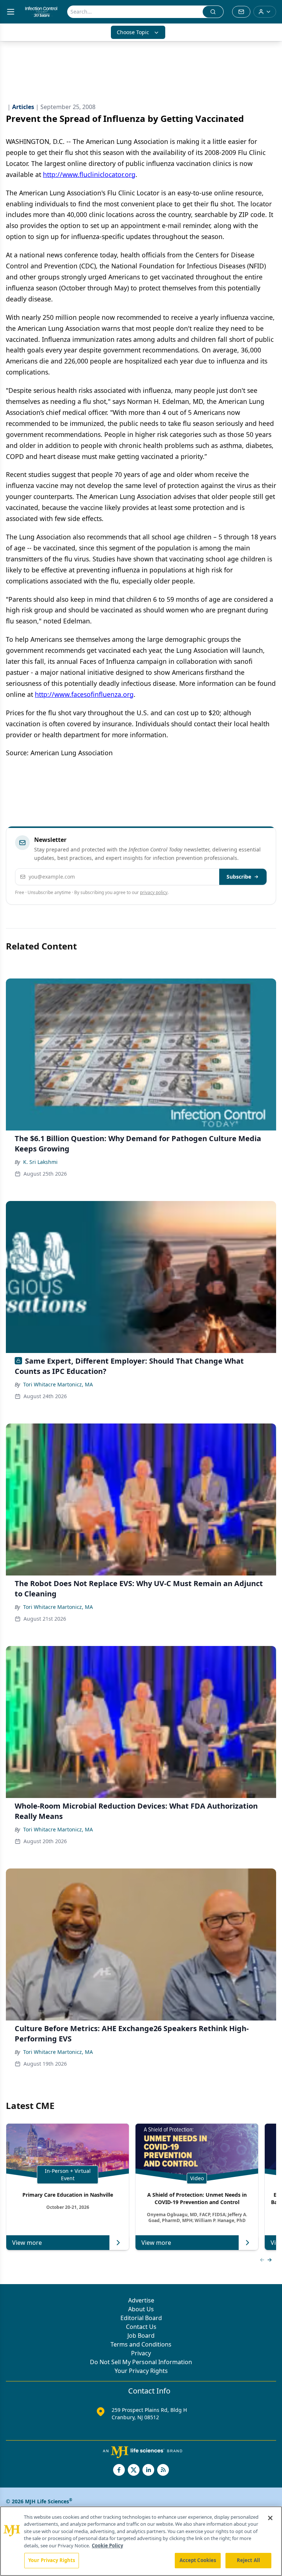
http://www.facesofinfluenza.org (84, 694)
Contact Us (141, 2327)
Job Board (141, 2336)
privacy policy (154, 892)
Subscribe (239, 877)
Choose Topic (133, 32)
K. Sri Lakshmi (40, 1162)
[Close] (270, 2518)
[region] (141, 2541)
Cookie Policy (107, 2546)
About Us (141, 2309)
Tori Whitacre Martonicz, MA (58, 1384)
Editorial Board (141, 2318)
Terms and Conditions (141, 2344)
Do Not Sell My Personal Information (141, 2362)
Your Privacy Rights (141, 2371)
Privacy (141, 2353)
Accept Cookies (198, 2560)
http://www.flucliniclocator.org (89, 174)
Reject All (248, 2560)
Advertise (141, 2300)
